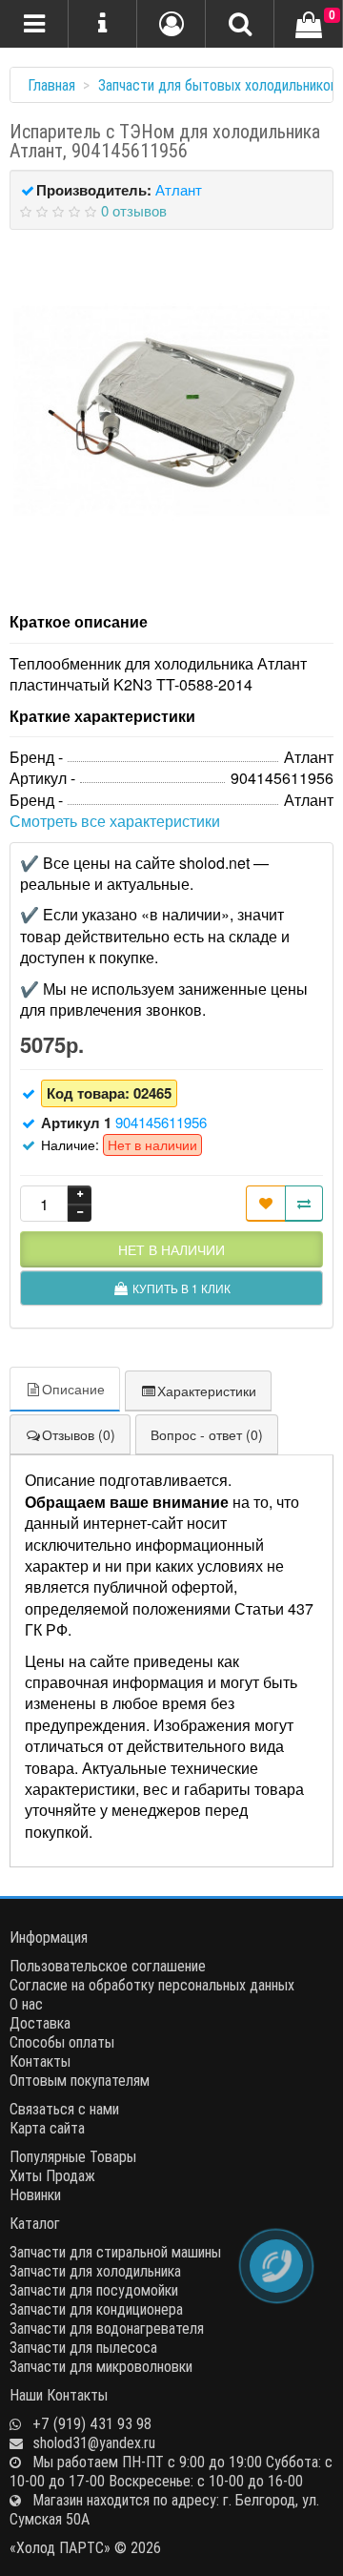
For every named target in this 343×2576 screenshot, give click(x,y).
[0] (309, 26)
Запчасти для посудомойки (94, 2290)
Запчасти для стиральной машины (115, 2252)
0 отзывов (134, 210)
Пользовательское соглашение (108, 1966)
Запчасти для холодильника (95, 2271)
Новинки (35, 2195)
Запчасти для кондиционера (96, 2309)
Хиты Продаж (52, 2175)
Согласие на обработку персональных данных (152, 1985)
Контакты (40, 2061)
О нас (26, 2004)
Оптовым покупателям (80, 2080)
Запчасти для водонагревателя (107, 2328)
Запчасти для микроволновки (101, 2366)
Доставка (40, 2023)
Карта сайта (47, 2128)
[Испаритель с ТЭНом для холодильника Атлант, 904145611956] (171, 411)
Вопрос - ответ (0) (207, 1434)
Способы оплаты (62, 2042)
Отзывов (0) (79, 1434)
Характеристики (207, 1391)
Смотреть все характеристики (115, 821)
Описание (73, 1389)
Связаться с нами (64, 2109)
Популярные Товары (73, 2156)
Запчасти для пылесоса (83, 2347)
